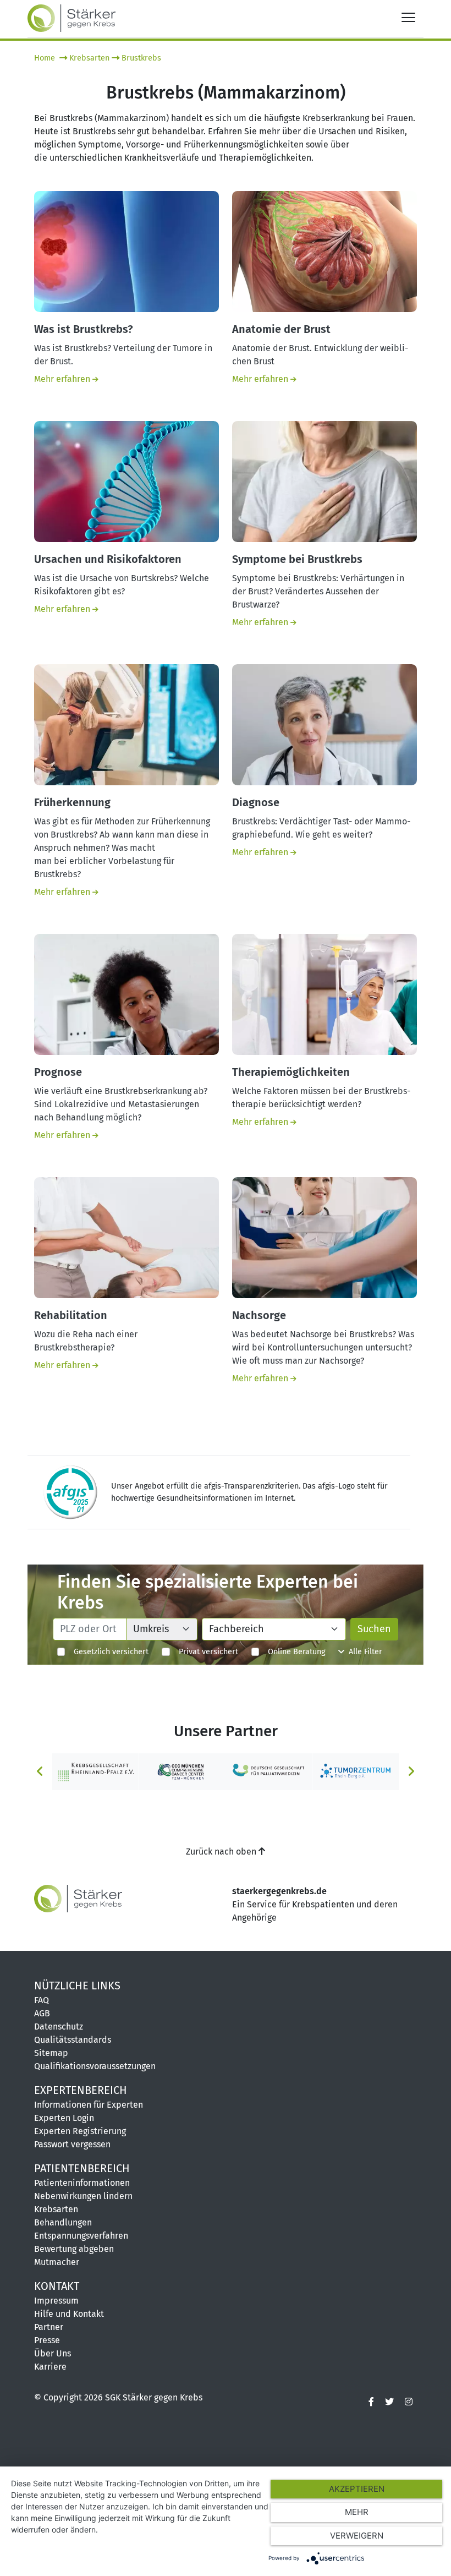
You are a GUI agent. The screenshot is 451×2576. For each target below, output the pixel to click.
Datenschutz (59, 2027)
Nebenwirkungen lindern (83, 2196)
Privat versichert (204, 1652)
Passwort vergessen (72, 2144)
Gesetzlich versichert (107, 1652)
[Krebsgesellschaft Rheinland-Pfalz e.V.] (96, 1771)
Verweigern (357, 2536)
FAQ (42, 2000)
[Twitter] (389, 2402)
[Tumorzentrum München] (183, 1771)
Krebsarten (89, 58)
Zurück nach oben (222, 1852)
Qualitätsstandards (73, 2040)
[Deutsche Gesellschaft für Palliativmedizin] (269, 1771)
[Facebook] (371, 2402)
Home (46, 58)
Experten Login (64, 2118)
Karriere (50, 2367)
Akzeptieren (357, 2489)
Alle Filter (363, 1652)
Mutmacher (57, 2262)
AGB (42, 2013)
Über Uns (53, 2353)
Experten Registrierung (80, 2131)
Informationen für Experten (89, 2105)
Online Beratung (292, 1652)
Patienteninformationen (82, 2183)
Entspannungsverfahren (81, 2236)
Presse (47, 2340)
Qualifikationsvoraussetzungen (95, 2066)
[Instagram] (409, 2402)
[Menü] (408, 17)
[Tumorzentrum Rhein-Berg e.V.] (356, 1771)
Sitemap (51, 2053)
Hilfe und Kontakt (69, 2314)
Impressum (56, 2301)
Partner (49, 2327)
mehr (357, 2512)
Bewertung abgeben (74, 2249)
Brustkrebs (141, 58)
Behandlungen (63, 2222)
